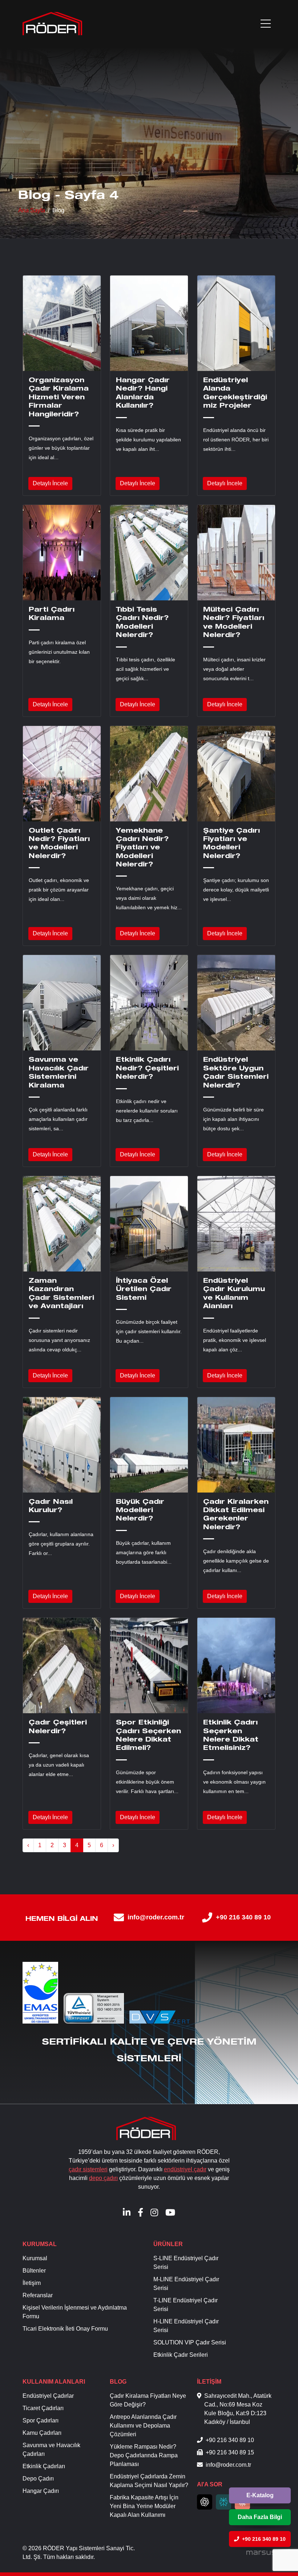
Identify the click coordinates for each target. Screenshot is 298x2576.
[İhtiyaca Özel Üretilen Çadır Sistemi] (149, 1224)
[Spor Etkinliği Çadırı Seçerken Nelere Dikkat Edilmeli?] (149, 1665)
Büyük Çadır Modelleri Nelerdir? (140, 1511)
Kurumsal (40, 2244)
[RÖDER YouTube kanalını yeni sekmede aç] (170, 2212)
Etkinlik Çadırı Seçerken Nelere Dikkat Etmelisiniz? (231, 1736)
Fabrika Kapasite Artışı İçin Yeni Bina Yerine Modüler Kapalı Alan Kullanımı (144, 2506)
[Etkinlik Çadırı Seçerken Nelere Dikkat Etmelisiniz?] (236, 1665)
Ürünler (168, 2244)
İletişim (32, 2283)
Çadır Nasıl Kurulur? (51, 1507)
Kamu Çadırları (42, 2433)
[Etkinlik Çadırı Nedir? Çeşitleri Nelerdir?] (149, 1003)
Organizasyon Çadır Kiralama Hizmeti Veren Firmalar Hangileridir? (59, 398)
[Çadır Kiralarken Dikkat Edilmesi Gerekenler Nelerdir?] (236, 1445)
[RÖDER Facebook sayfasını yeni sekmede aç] (140, 2212)
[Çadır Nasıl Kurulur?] (62, 1445)
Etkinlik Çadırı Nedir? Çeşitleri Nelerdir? (147, 1069)
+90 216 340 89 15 (230, 2452)
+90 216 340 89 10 (243, 1917)
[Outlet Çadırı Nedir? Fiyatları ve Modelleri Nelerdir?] (62, 774)
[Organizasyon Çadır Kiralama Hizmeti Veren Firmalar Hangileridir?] (62, 323)
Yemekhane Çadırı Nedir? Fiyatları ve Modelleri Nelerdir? (142, 848)
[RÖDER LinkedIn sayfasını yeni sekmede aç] (127, 2212)
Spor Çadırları (41, 2420)
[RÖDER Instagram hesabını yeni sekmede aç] (154, 2212)
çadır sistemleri (88, 2169)
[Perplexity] (223, 2502)
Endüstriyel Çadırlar (48, 2396)
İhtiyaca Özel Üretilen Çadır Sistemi (144, 1290)
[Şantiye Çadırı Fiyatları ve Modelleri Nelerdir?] (236, 774)
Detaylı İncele (50, 483)
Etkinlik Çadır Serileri (181, 2355)
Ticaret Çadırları (43, 2408)
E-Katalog (260, 2495)
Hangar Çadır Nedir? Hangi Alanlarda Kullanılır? (143, 393)
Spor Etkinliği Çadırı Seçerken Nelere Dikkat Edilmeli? (148, 1736)
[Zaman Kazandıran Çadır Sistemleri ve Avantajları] (62, 1224)
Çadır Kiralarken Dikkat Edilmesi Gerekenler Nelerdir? (236, 1515)
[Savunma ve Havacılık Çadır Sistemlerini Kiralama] (62, 1003)
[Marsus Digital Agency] (261, 2553)
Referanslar (38, 2295)
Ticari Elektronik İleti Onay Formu (65, 2329)
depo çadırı (103, 2178)
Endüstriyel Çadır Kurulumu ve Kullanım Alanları (234, 1294)
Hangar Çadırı (41, 2491)
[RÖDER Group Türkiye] (52, 24)
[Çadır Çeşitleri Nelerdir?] (62, 1665)
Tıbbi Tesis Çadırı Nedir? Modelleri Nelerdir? (142, 623)
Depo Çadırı (38, 2479)
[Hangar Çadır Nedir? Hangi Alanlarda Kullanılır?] (149, 323)
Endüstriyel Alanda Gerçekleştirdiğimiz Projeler (235, 393)
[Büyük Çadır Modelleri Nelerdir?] (149, 1445)
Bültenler (34, 2271)
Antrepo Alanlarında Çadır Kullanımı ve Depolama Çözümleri (143, 2426)
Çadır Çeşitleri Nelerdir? (58, 1727)
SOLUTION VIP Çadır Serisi (190, 2342)
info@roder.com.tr (156, 1917)
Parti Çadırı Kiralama (52, 614)
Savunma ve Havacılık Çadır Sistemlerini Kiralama (59, 1073)
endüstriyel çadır (185, 2169)
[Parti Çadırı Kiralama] (62, 553)
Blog (118, 2382)
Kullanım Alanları (54, 2382)
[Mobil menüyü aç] (266, 24)
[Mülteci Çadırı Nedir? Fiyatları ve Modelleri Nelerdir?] (236, 553)
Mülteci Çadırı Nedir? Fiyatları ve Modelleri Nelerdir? (234, 623)
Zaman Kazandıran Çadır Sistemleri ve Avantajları (61, 1294)
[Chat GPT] (205, 2502)
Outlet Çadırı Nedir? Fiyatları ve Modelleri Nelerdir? (59, 844)
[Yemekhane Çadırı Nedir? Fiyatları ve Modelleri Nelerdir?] (149, 774)
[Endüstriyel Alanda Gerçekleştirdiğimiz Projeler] (236, 323)
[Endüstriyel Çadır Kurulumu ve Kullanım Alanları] (236, 1224)
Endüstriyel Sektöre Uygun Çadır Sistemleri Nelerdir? (236, 1073)
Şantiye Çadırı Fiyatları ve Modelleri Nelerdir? (231, 844)
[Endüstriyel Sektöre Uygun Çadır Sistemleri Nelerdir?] (236, 1003)
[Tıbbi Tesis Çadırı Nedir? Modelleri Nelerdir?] (149, 553)
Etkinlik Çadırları (44, 2466)
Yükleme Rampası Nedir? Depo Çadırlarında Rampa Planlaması (144, 2455)
